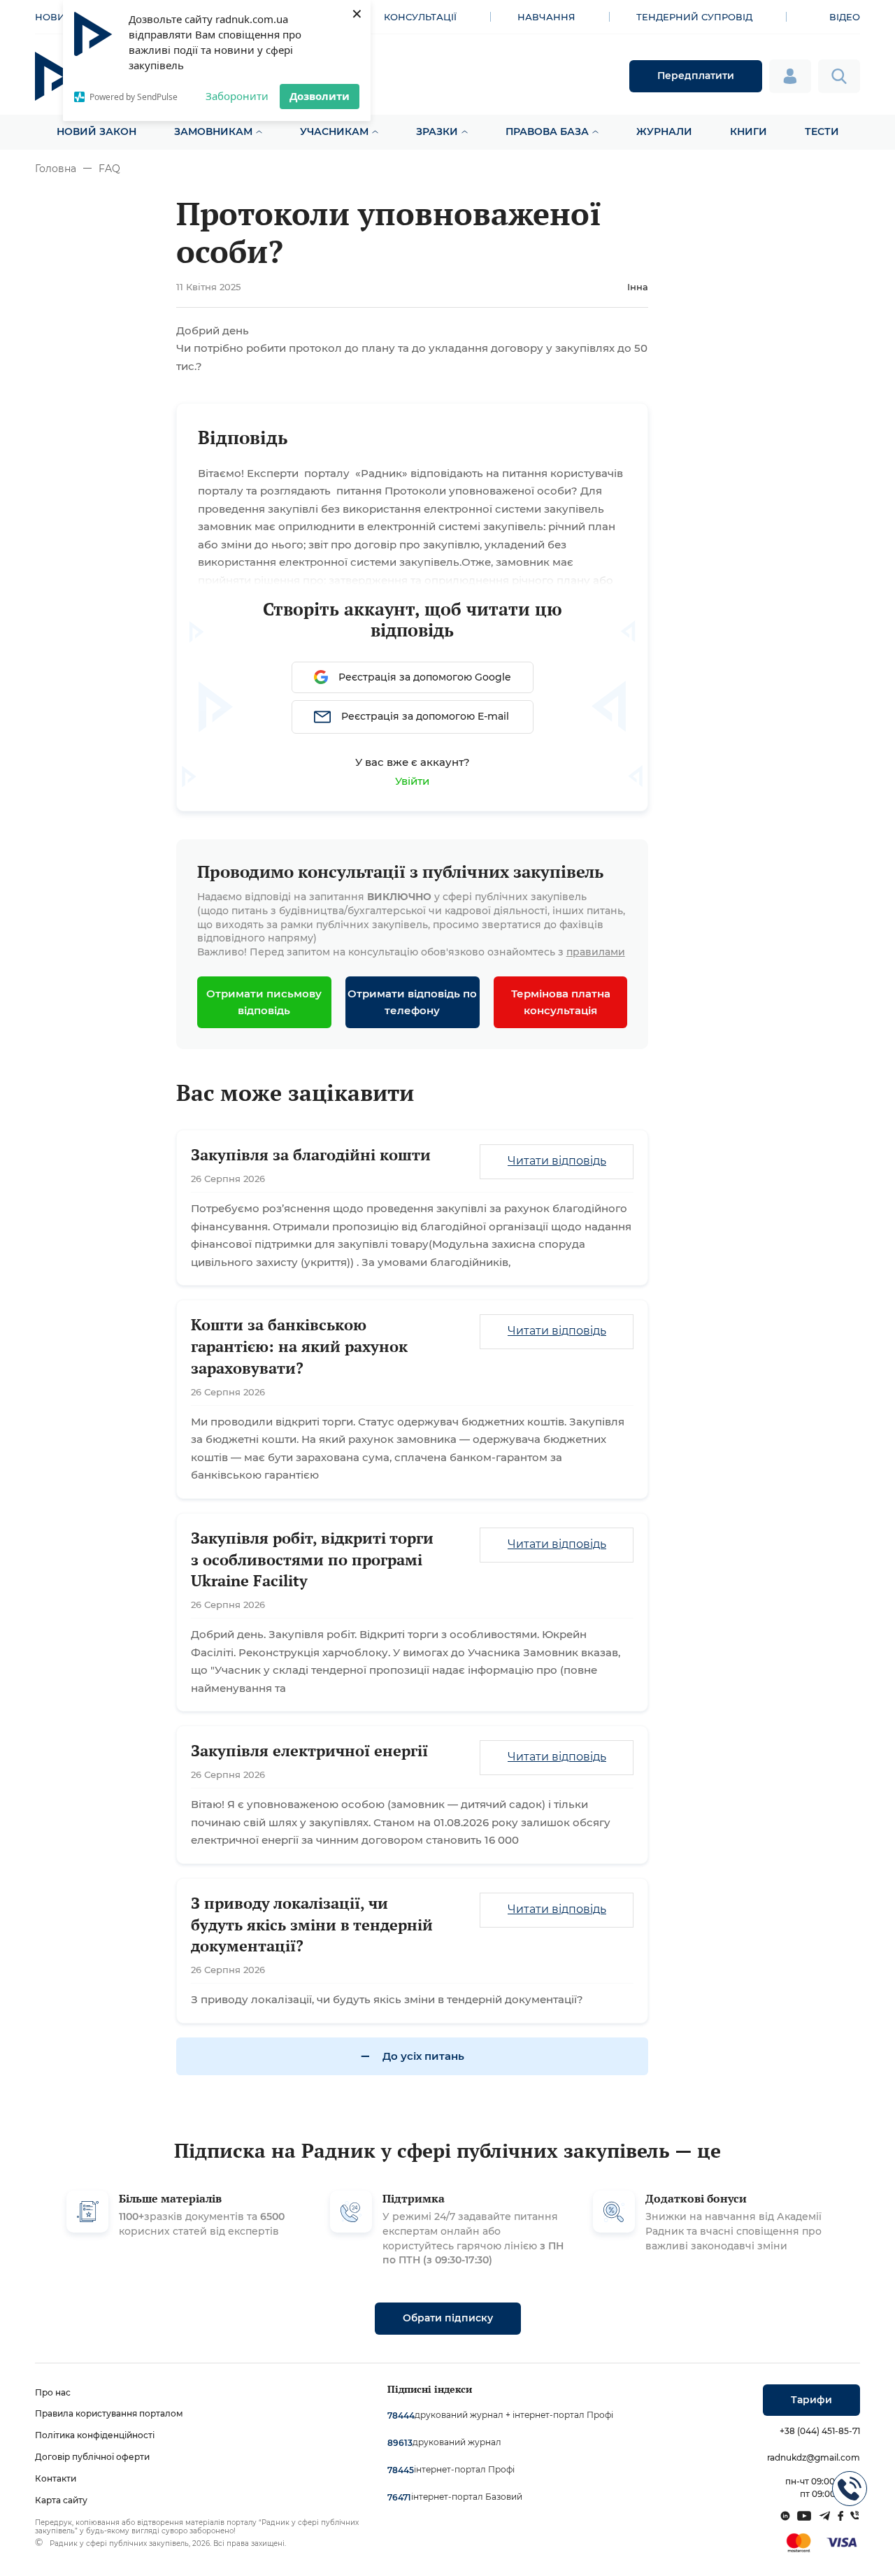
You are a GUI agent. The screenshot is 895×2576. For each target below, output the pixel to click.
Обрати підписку (448, 2318)
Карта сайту (61, 2500)
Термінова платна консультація (561, 1002)
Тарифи (811, 2400)
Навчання (546, 17)
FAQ (109, 169)
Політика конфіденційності (95, 2435)
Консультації (420, 17)
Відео (845, 17)
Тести (822, 131)
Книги (749, 131)
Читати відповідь (557, 1161)
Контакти (56, 2478)
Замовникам (213, 131)
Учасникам (334, 131)
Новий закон (96, 131)
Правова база (547, 131)
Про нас (53, 2392)
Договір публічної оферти (92, 2457)
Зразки (437, 131)
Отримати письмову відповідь (264, 1002)
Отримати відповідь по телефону (412, 1002)
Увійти (412, 781)
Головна (56, 169)
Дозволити (320, 96)
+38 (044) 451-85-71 (820, 2431)
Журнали (664, 131)
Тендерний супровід (694, 17)
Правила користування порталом (109, 2413)
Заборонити (237, 96)
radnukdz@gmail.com (814, 2457)
